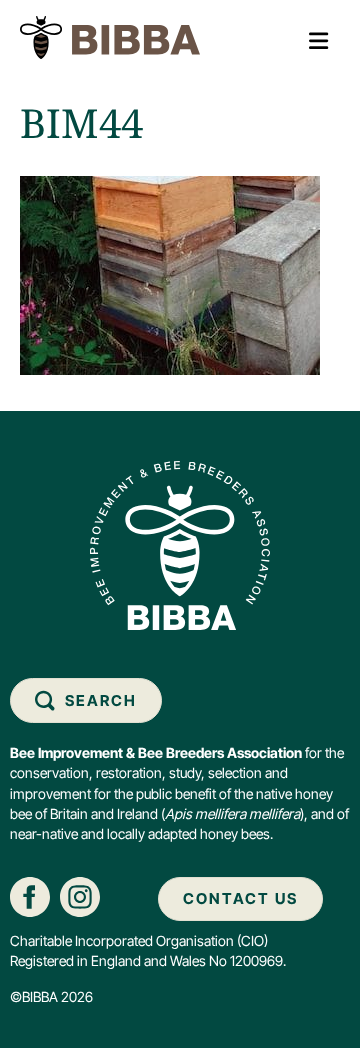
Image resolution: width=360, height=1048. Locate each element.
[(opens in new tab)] (30, 895)
